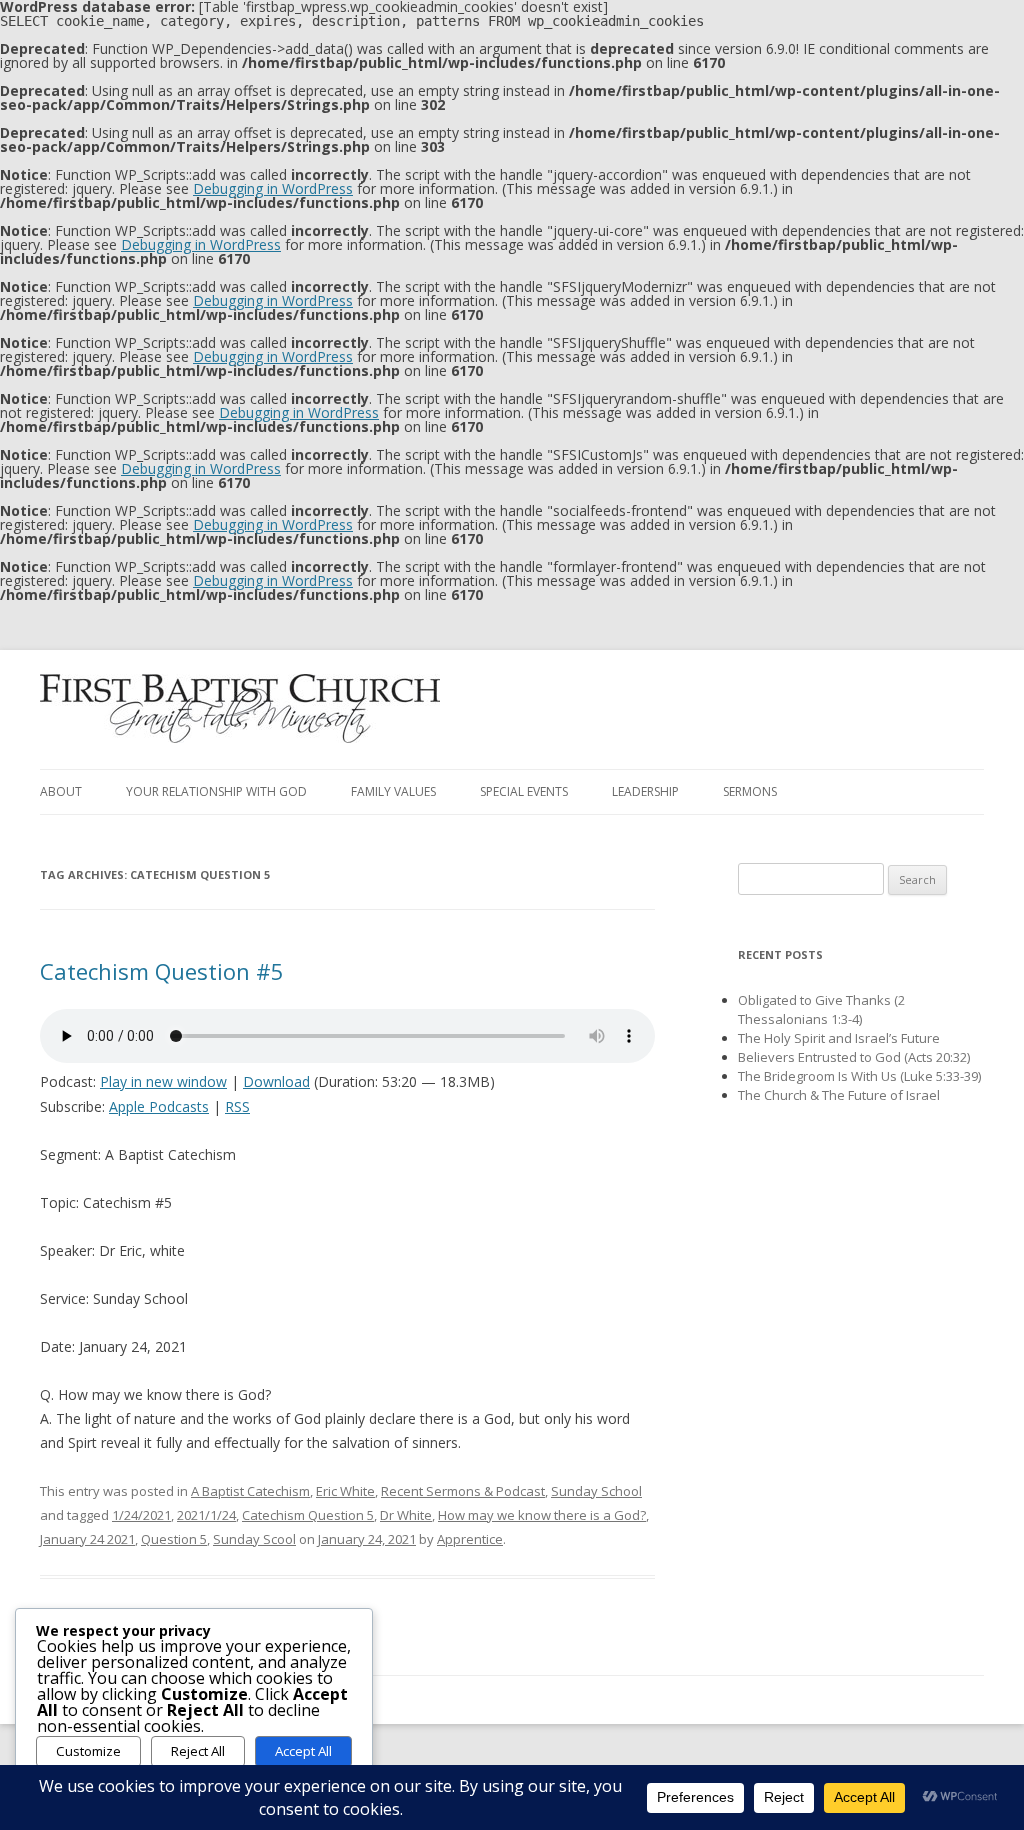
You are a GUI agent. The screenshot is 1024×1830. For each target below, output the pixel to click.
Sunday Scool (254, 1539)
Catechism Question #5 (162, 971)
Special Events (524, 791)
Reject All (198, 1751)
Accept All (303, 1751)
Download (276, 1081)
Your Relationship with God (216, 791)
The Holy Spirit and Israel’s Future (839, 1038)
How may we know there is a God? (542, 1515)
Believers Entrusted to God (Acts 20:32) (854, 1057)
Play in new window (163, 1081)
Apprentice (470, 1539)
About (61, 791)
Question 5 (174, 1539)
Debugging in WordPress (273, 188)
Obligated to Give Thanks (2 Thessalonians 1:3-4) (821, 1009)
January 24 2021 (87, 1539)
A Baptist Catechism (250, 1491)
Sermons (750, 791)
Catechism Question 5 (308, 1515)
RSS (237, 1106)
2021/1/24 (206, 1515)
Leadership (645, 791)
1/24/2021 (141, 1515)
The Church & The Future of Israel (839, 1095)
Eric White (345, 1491)
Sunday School (596, 1491)
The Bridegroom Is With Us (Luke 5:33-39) (859, 1076)
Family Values (393, 791)
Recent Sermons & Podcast (463, 1491)
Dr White (406, 1515)
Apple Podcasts (159, 1106)
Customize (88, 1751)
